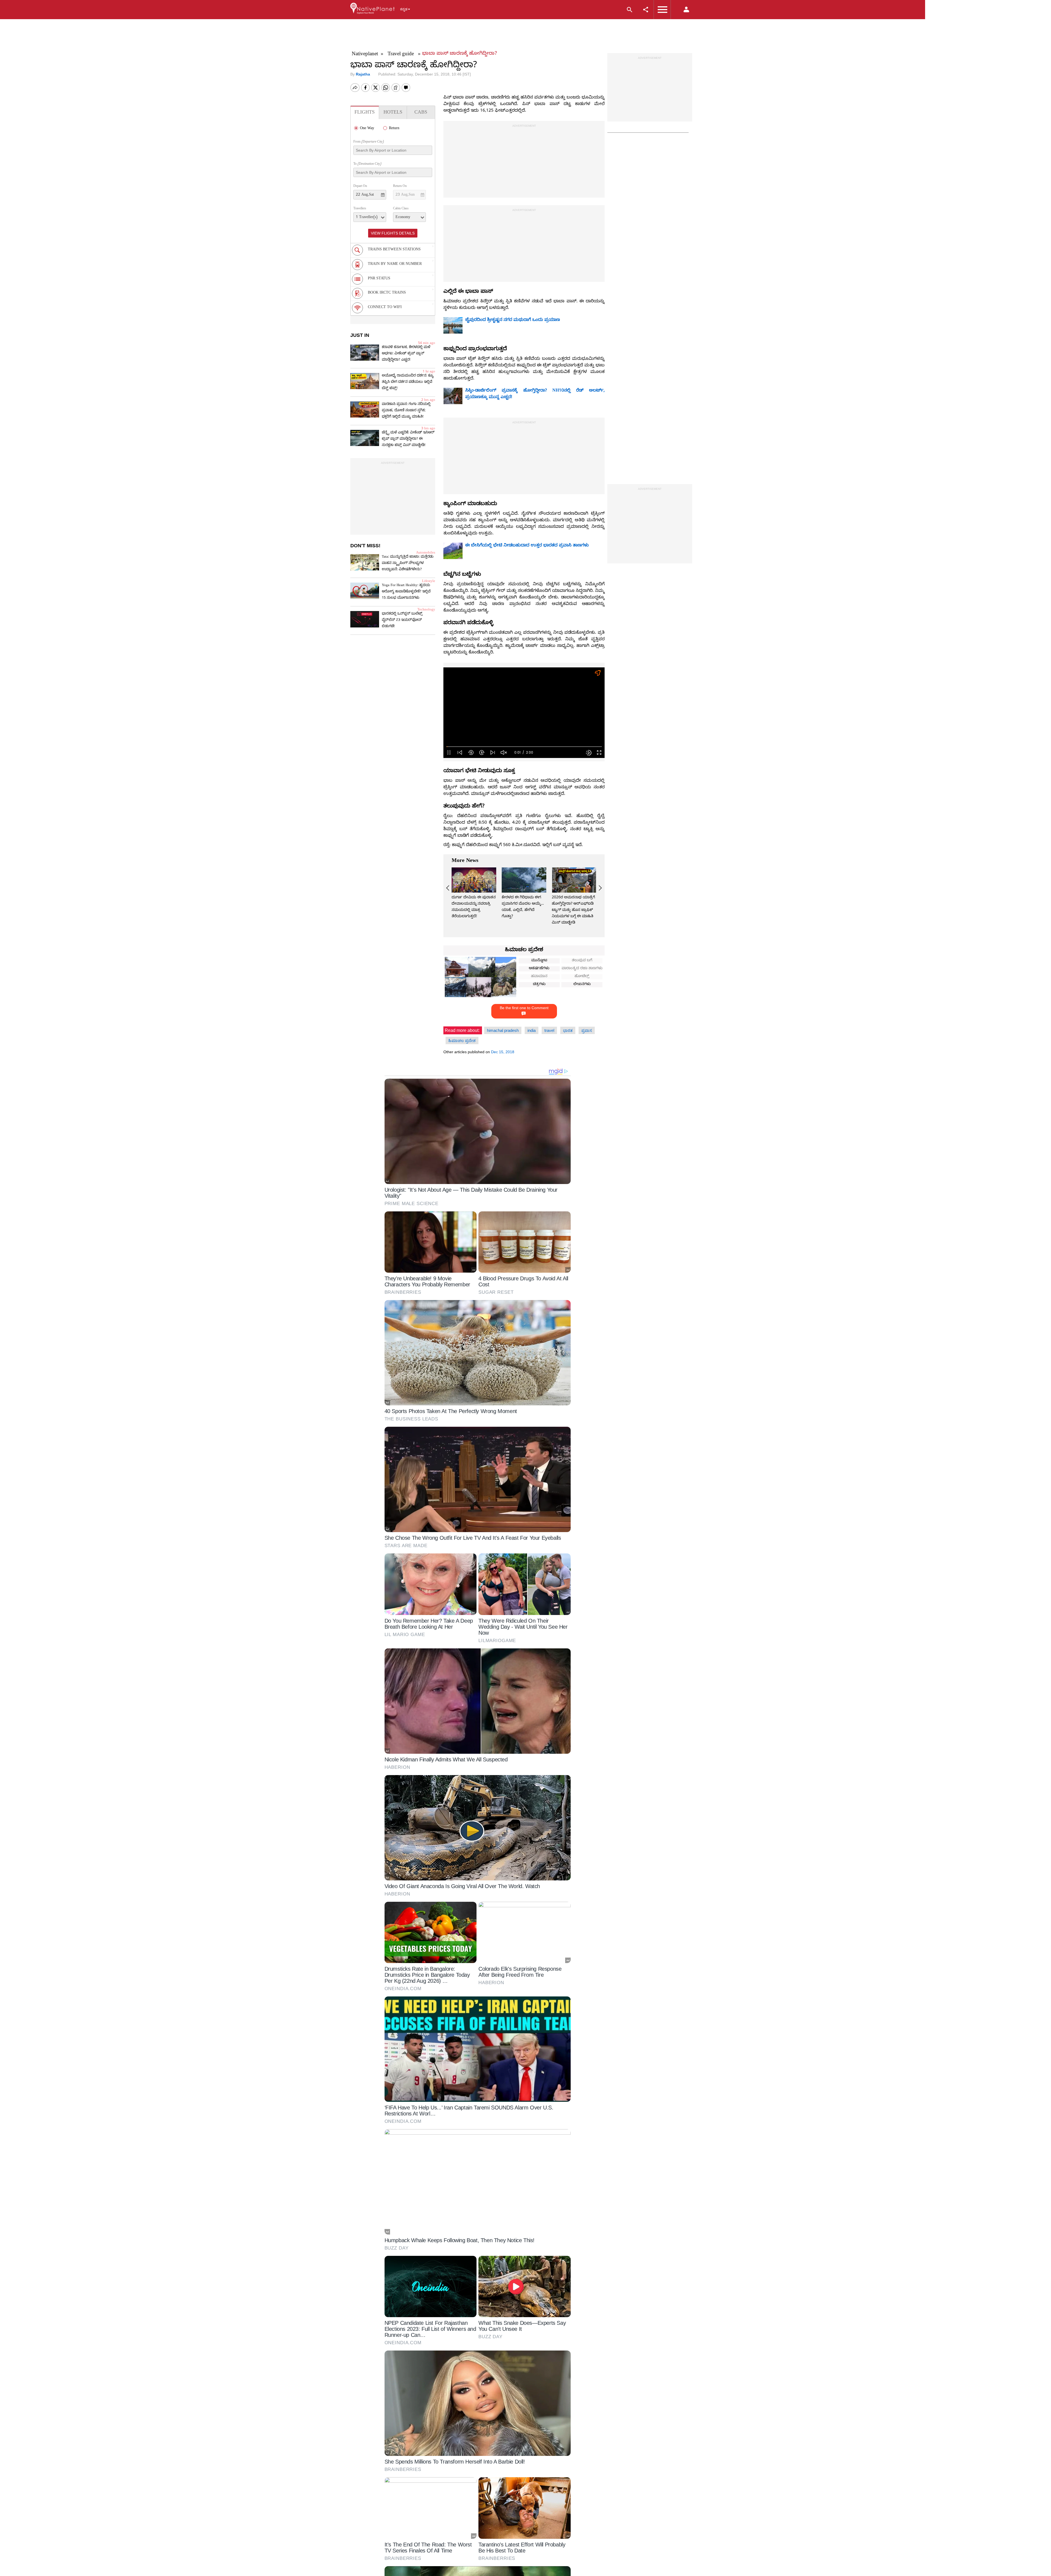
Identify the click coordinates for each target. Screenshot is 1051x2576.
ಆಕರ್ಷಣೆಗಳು (539, 969)
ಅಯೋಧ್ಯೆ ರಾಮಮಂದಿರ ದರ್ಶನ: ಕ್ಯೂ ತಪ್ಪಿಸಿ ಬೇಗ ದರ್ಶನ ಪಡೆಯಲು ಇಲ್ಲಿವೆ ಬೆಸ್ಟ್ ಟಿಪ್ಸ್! (408, 382)
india (532, 1030)
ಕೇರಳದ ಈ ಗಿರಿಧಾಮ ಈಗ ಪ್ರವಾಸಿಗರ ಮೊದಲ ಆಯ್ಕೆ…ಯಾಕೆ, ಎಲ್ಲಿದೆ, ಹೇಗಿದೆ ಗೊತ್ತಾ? (523, 907)
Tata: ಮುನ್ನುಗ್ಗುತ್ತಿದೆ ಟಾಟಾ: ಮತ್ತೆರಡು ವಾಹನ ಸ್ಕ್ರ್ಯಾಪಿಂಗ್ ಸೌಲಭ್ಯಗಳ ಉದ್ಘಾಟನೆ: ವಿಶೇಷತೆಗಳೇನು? (408, 563)
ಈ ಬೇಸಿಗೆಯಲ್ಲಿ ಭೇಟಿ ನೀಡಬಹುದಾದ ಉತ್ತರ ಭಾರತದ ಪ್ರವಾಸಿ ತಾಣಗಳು (527, 546)
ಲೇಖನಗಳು (582, 985)
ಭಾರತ (568, 1030)
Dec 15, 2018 (503, 1052)
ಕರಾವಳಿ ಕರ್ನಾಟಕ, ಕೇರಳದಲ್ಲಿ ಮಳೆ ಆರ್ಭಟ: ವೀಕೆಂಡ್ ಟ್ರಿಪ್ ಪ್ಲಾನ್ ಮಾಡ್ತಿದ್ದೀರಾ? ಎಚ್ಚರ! (406, 354)
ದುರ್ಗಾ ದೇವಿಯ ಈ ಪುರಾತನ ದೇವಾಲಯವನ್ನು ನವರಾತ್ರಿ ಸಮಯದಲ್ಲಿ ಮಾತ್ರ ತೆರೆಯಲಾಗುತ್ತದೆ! (474, 907)
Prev (449, 888)
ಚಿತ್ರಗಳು (539, 985)
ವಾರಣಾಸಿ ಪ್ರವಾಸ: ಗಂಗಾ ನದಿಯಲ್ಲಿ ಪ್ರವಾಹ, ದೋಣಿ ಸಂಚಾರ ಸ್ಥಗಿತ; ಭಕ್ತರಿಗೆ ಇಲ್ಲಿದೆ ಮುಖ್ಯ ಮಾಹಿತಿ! (406, 411)
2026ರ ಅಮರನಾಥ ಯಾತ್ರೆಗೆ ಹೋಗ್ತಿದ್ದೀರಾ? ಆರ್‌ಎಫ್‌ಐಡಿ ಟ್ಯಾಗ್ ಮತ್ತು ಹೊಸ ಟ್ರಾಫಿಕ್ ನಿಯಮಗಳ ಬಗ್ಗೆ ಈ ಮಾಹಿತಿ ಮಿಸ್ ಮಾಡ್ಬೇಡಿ (573, 911)
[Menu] (373, 14)
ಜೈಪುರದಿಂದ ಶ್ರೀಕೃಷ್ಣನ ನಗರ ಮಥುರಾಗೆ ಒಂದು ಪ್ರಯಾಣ (513, 320)
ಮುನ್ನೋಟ (539, 961)
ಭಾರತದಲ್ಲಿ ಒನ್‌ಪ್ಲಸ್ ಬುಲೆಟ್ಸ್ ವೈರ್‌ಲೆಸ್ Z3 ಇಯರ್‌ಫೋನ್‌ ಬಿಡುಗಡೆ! (402, 620)
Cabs (421, 113)
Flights (365, 113)
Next (599, 888)
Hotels (393, 113)
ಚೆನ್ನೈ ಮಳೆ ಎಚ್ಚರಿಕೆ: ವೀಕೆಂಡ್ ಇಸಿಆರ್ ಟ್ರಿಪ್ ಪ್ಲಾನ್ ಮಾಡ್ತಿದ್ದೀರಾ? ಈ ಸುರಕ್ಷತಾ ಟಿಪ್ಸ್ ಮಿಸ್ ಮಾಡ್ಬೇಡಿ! (408, 439)
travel (549, 1030)
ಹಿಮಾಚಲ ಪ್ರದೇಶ (524, 950)
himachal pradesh (503, 1030)
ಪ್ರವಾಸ (587, 1030)
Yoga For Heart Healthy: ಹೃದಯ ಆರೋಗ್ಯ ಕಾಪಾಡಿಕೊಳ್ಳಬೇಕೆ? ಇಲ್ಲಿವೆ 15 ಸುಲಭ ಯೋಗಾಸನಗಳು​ (406, 592)
